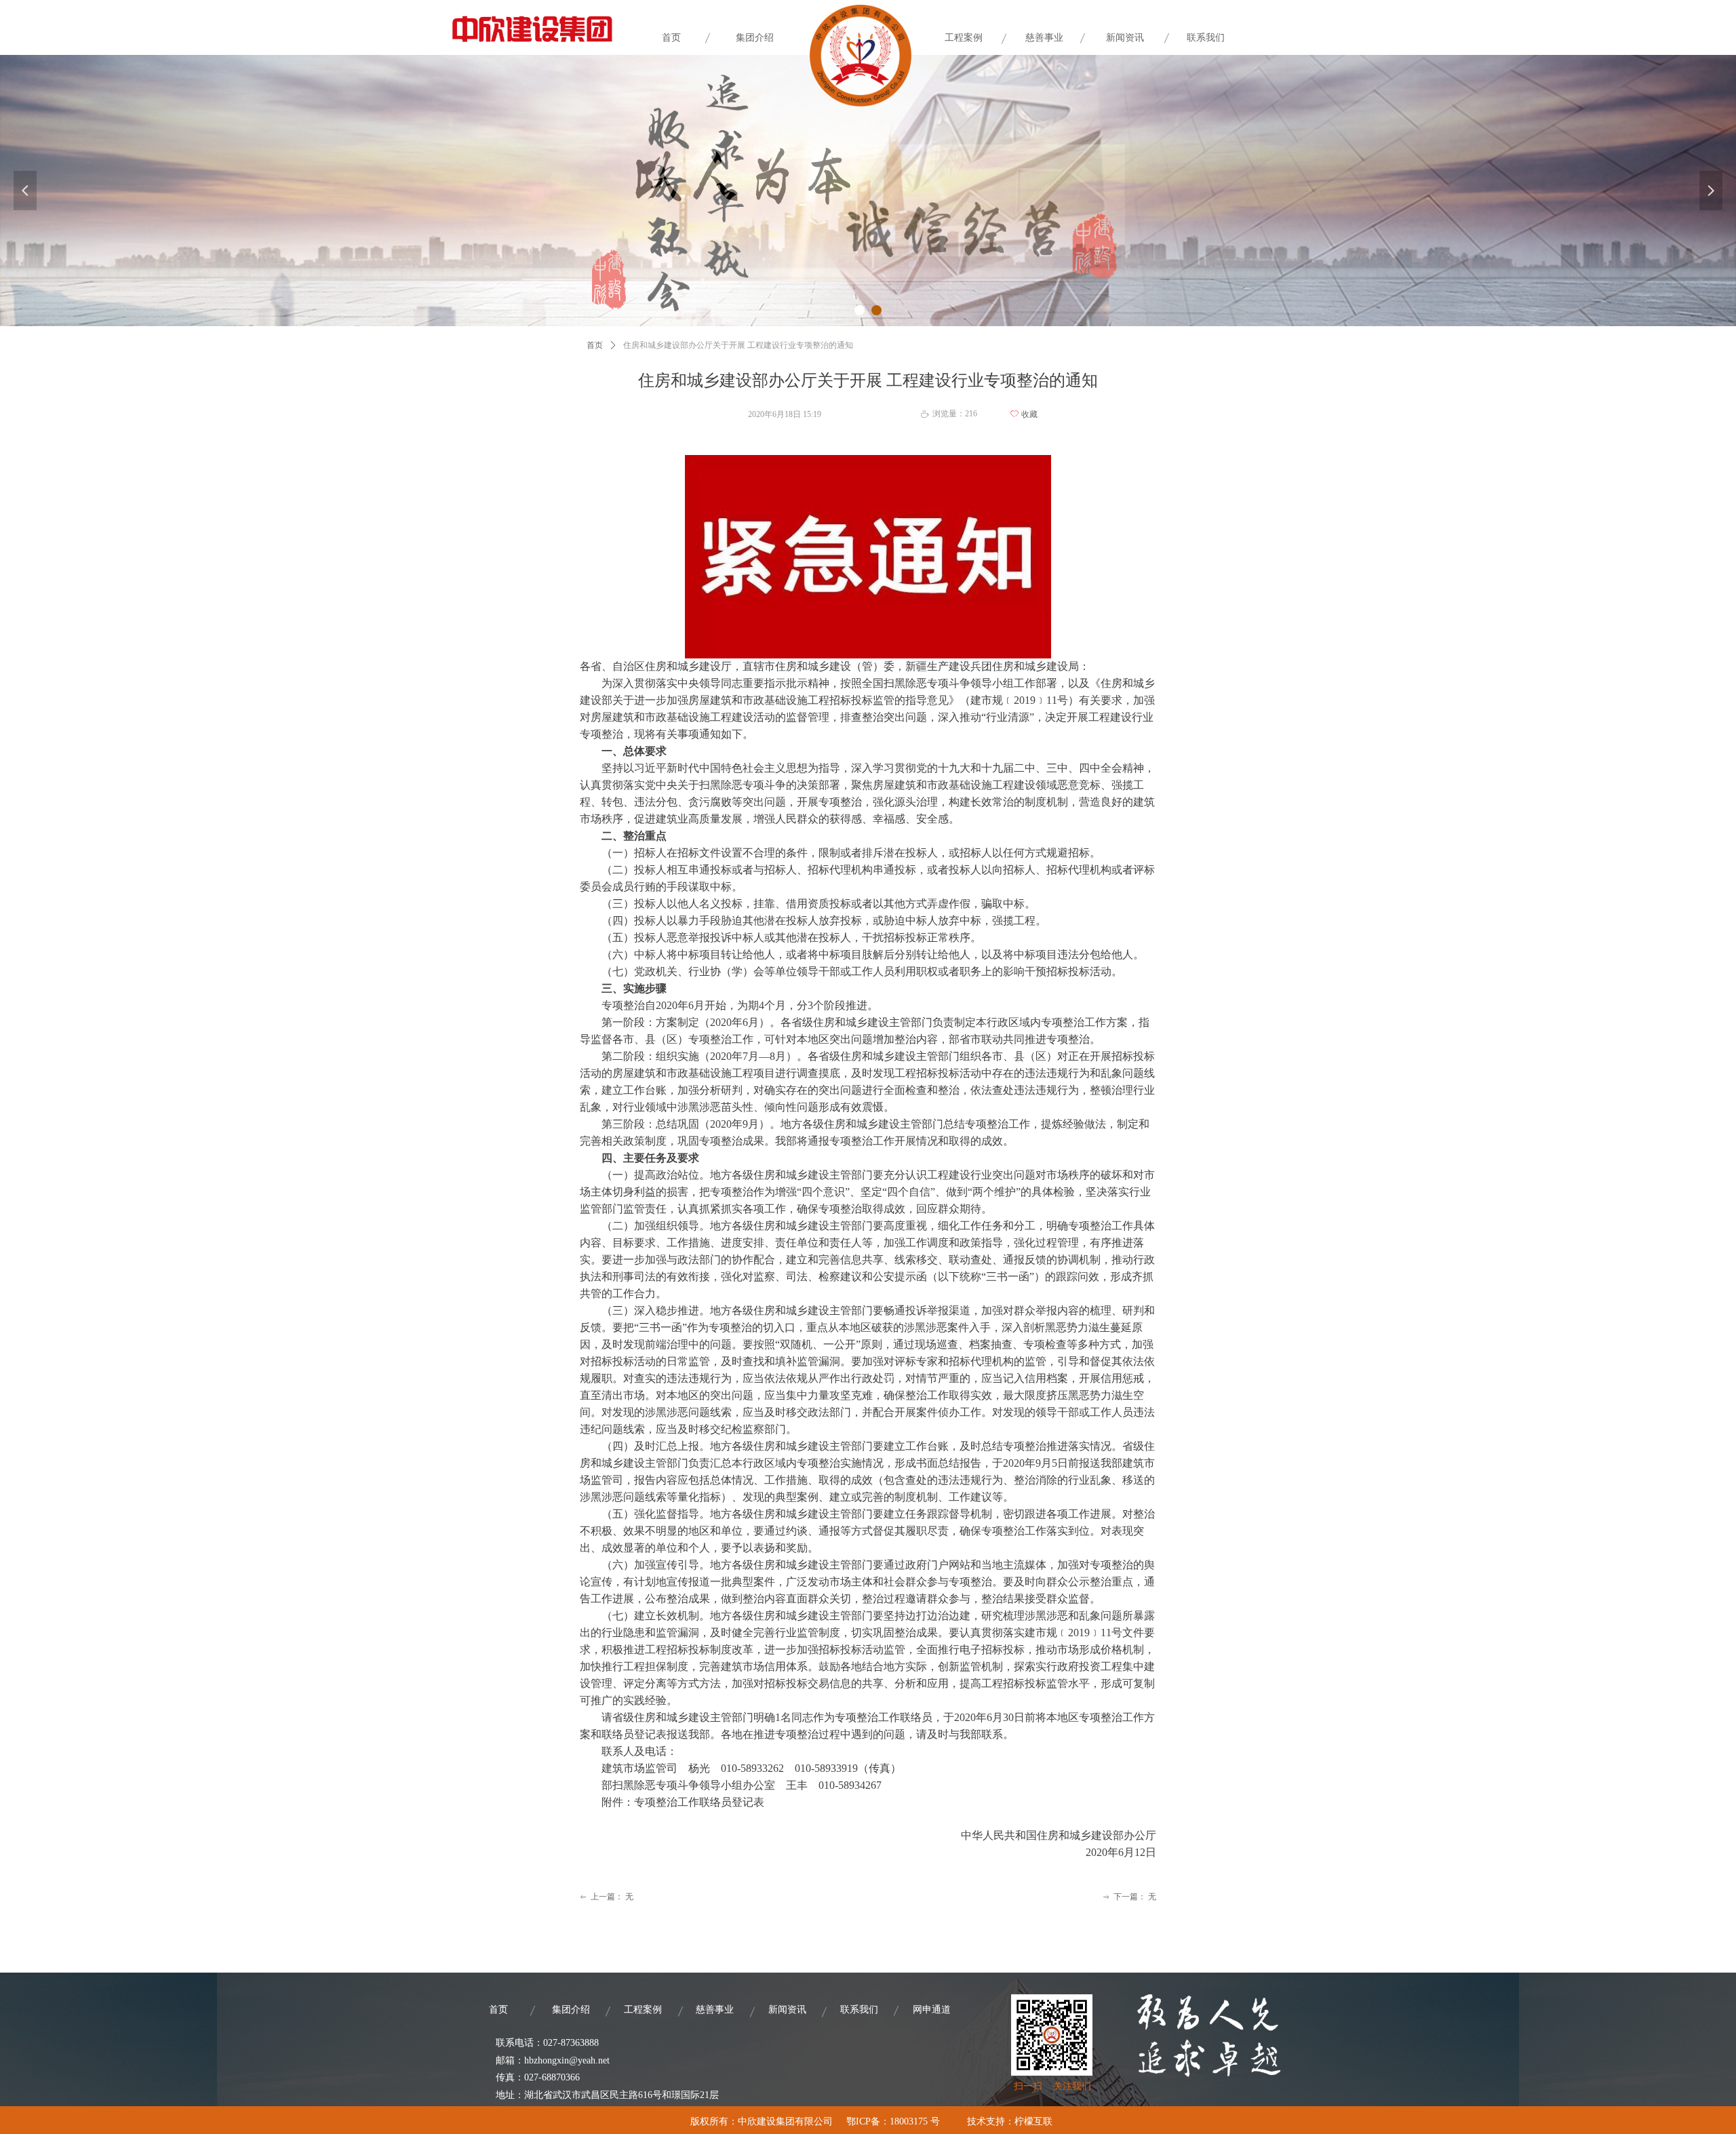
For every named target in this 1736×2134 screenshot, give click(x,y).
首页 (595, 345)
